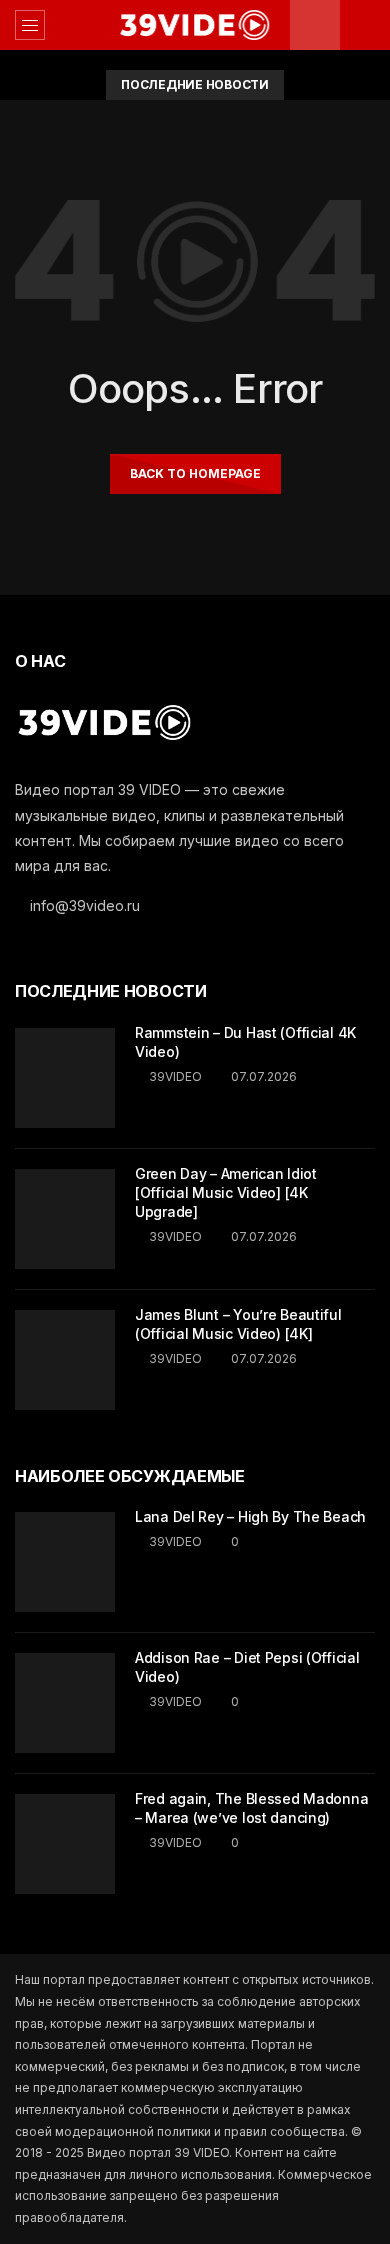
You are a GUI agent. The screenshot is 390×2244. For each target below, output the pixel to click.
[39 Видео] (195, 25)
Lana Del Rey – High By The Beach (250, 1516)
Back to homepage (195, 473)
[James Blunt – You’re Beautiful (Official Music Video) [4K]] (65, 1360)
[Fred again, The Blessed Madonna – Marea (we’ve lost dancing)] (65, 1844)
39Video (175, 1076)
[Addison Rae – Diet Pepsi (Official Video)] (65, 1703)
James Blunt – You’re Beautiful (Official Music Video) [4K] (238, 1324)
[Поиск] (365, 25)
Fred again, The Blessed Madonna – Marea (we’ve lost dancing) (251, 1808)
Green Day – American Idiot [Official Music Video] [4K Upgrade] (226, 1192)
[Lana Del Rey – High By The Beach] (65, 1562)
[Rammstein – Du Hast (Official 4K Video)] (65, 1078)
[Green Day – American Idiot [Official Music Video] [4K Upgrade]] (65, 1219)
